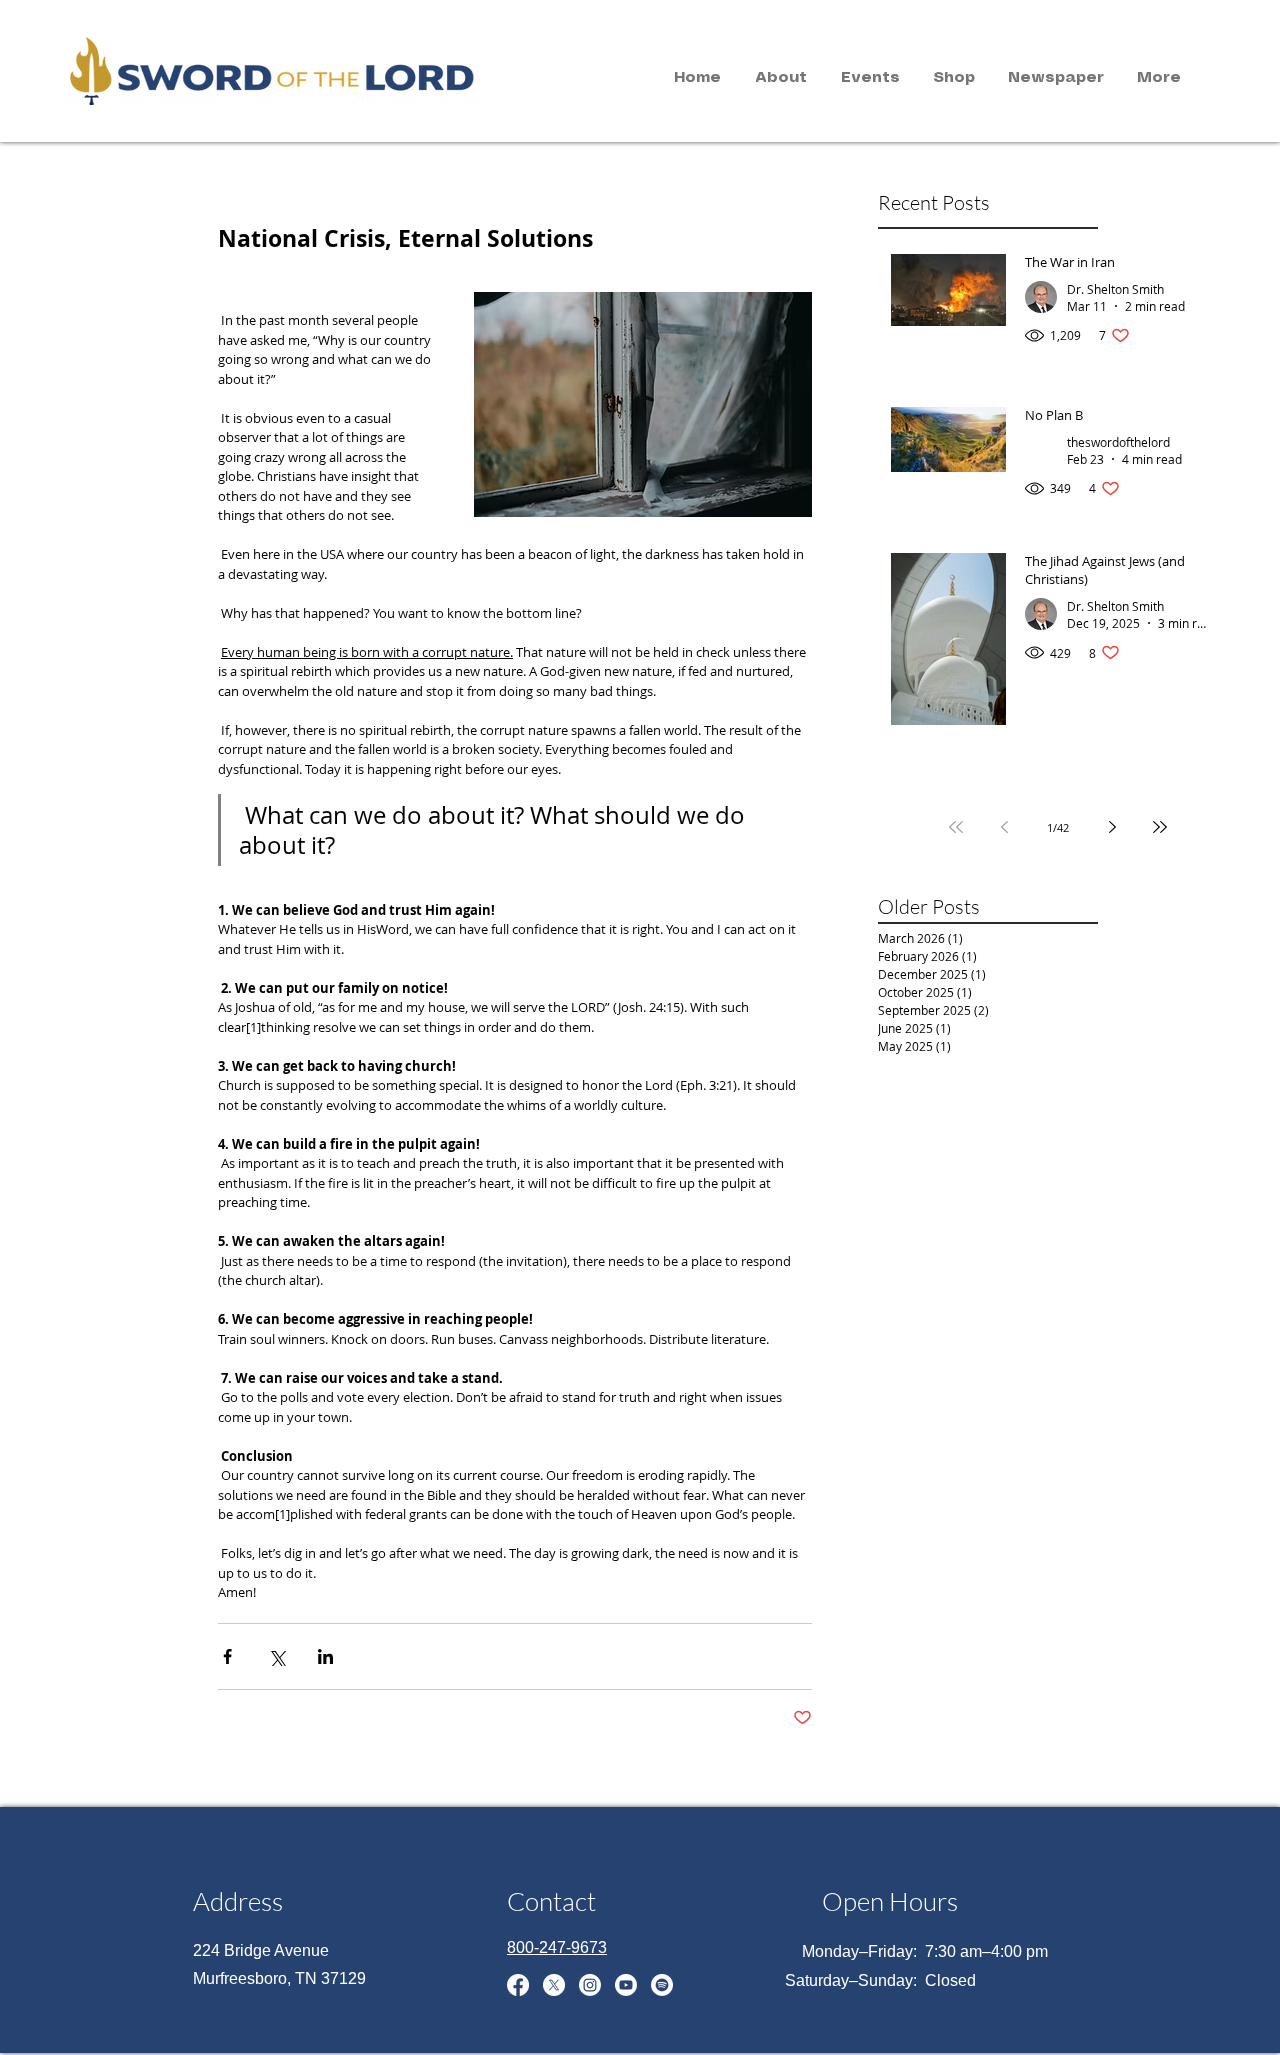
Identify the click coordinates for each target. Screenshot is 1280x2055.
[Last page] (1160, 827)
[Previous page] (1004, 827)
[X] (554, 1985)
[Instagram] (590, 1985)
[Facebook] (518, 1985)
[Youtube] (626, 1985)
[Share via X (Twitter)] (276, 1656)
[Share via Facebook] (227, 1656)
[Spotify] (662, 1985)
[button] (781, 78)
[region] (243, 68)
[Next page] (1112, 827)
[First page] (956, 827)
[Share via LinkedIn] (325, 1656)
